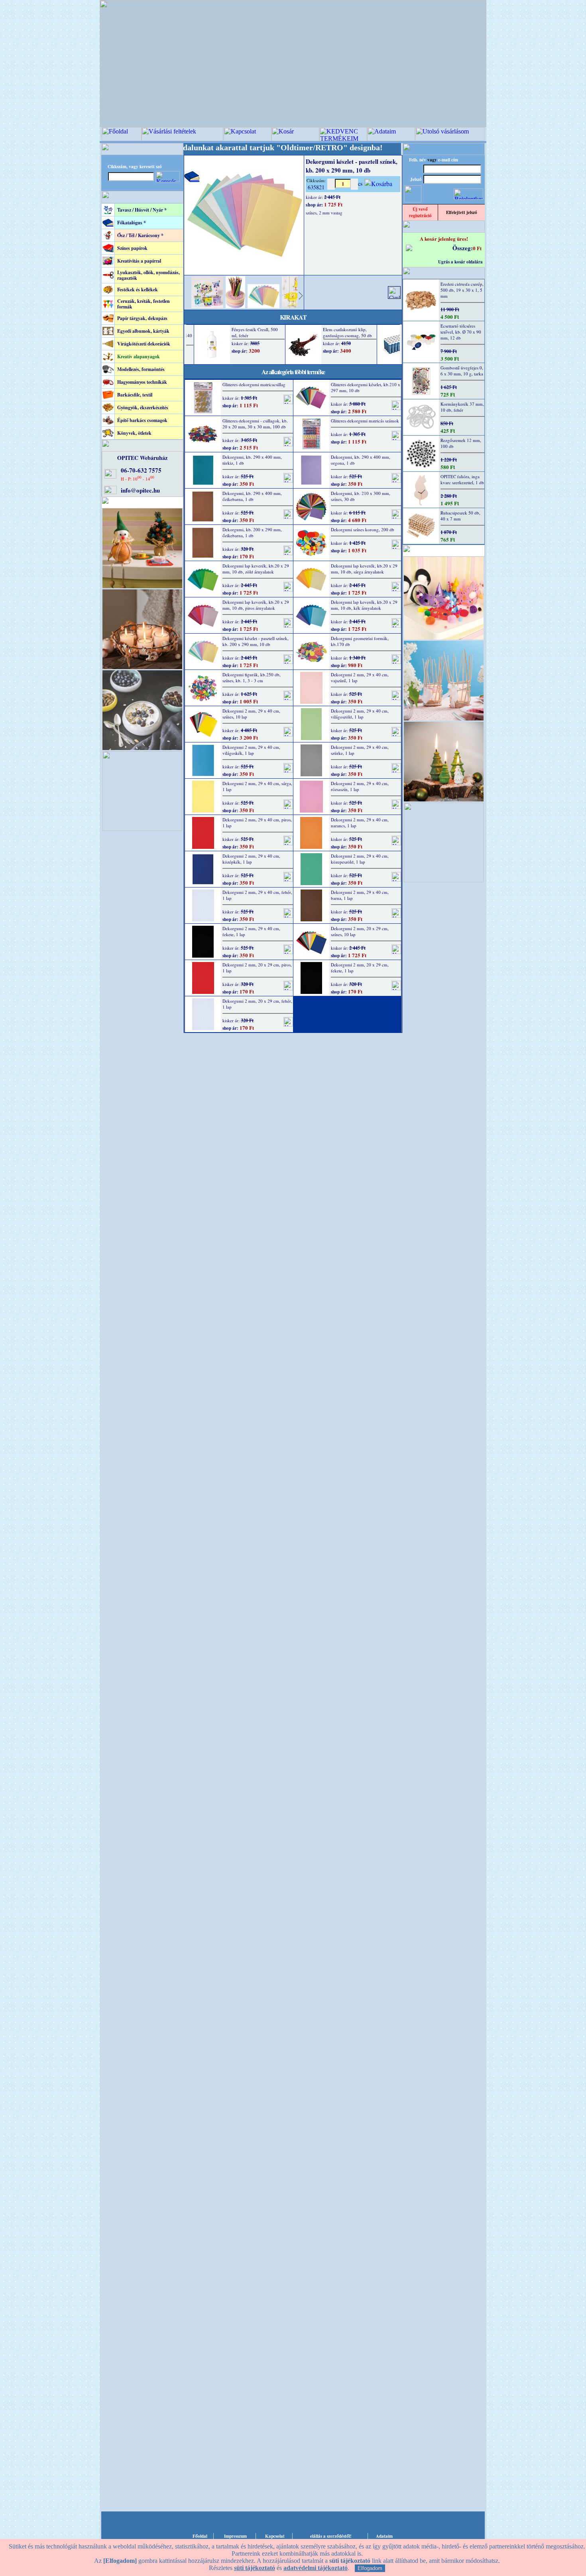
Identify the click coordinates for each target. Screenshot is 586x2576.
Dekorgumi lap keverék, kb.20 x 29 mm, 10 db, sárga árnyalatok (364, 569)
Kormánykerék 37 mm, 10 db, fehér (462, 407)
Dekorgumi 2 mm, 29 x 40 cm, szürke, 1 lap (360, 750)
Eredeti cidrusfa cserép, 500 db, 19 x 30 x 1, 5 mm (462, 290)
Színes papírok (132, 248)
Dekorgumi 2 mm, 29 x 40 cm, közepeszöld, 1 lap (360, 859)
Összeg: (463, 248)
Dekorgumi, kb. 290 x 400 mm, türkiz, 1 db (252, 460)
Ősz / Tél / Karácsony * (140, 235)
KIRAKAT (293, 317)
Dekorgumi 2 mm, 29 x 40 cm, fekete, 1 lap (251, 931)
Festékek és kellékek (138, 290)
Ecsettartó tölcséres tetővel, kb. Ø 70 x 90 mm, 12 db (461, 332)
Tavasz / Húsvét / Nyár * (142, 210)
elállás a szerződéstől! (331, 2536)
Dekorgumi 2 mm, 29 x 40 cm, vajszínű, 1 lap (360, 677)
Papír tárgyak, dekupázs (142, 318)
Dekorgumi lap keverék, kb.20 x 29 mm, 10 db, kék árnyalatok (364, 605)
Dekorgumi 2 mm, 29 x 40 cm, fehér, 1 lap (257, 895)
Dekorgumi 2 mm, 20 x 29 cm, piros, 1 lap (257, 968)
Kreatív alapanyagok (139, 356)
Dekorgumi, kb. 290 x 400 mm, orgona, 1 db (361, 460)
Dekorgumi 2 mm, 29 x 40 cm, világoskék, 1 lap (251, 750)
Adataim (384, 2536)
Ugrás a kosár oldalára (460, 262)
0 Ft (477, 248)
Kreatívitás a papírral (139, 261)
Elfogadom (370, 2568)
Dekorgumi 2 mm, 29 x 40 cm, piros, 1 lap (257, 823)
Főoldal (200, 2536)
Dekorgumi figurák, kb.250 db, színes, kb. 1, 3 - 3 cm (252, 677)
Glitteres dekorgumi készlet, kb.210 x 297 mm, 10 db (366, 387)
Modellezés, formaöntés (141, 369)
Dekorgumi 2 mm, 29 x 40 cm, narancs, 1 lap (360, 823)
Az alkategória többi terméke (293, 372)
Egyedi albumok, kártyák (143, 331)
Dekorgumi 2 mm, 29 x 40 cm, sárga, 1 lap (257, 786)
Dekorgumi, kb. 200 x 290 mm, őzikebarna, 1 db (252, 532)
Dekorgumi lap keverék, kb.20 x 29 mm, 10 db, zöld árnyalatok (256, 569)
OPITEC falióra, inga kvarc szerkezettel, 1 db (462, 479)
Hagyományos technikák (142, 382)
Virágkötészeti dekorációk (144, 344)
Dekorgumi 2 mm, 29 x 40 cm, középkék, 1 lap (251, 859)
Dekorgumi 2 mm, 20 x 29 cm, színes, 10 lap (360, 931)
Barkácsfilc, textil (135, 395)
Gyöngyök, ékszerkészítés (143, 407)
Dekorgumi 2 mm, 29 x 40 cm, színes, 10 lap (251, 714)
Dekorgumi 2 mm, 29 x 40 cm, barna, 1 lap (360, 895)
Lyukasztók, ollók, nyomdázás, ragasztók (148, 275)
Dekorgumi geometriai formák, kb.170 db (360, 641)
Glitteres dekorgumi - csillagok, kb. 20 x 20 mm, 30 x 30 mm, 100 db (255, 424)
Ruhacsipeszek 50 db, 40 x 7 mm (460, 516)
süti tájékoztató (255, 2568)
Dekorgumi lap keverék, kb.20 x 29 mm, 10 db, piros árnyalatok (256, 605)
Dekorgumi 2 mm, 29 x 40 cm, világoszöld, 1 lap (360, 714)
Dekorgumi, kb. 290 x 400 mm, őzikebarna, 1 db (252, 496)
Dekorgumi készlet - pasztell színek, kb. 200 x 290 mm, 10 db (256, 641)
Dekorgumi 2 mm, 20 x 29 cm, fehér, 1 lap (257, 1004)
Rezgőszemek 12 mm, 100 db (461, 443)
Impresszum (235, 2536)
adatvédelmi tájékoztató (316, 2568)
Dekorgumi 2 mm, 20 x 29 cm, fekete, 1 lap (360, 968)
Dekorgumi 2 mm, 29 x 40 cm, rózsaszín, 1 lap (360, 786)
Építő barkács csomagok (142, 420)
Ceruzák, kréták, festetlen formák (144, 304)
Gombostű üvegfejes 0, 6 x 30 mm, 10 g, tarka (462, 371)
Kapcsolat (275, 2536)
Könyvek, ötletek (134, 433)
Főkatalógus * (132, 223)
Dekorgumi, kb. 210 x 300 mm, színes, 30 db (361, 496)
